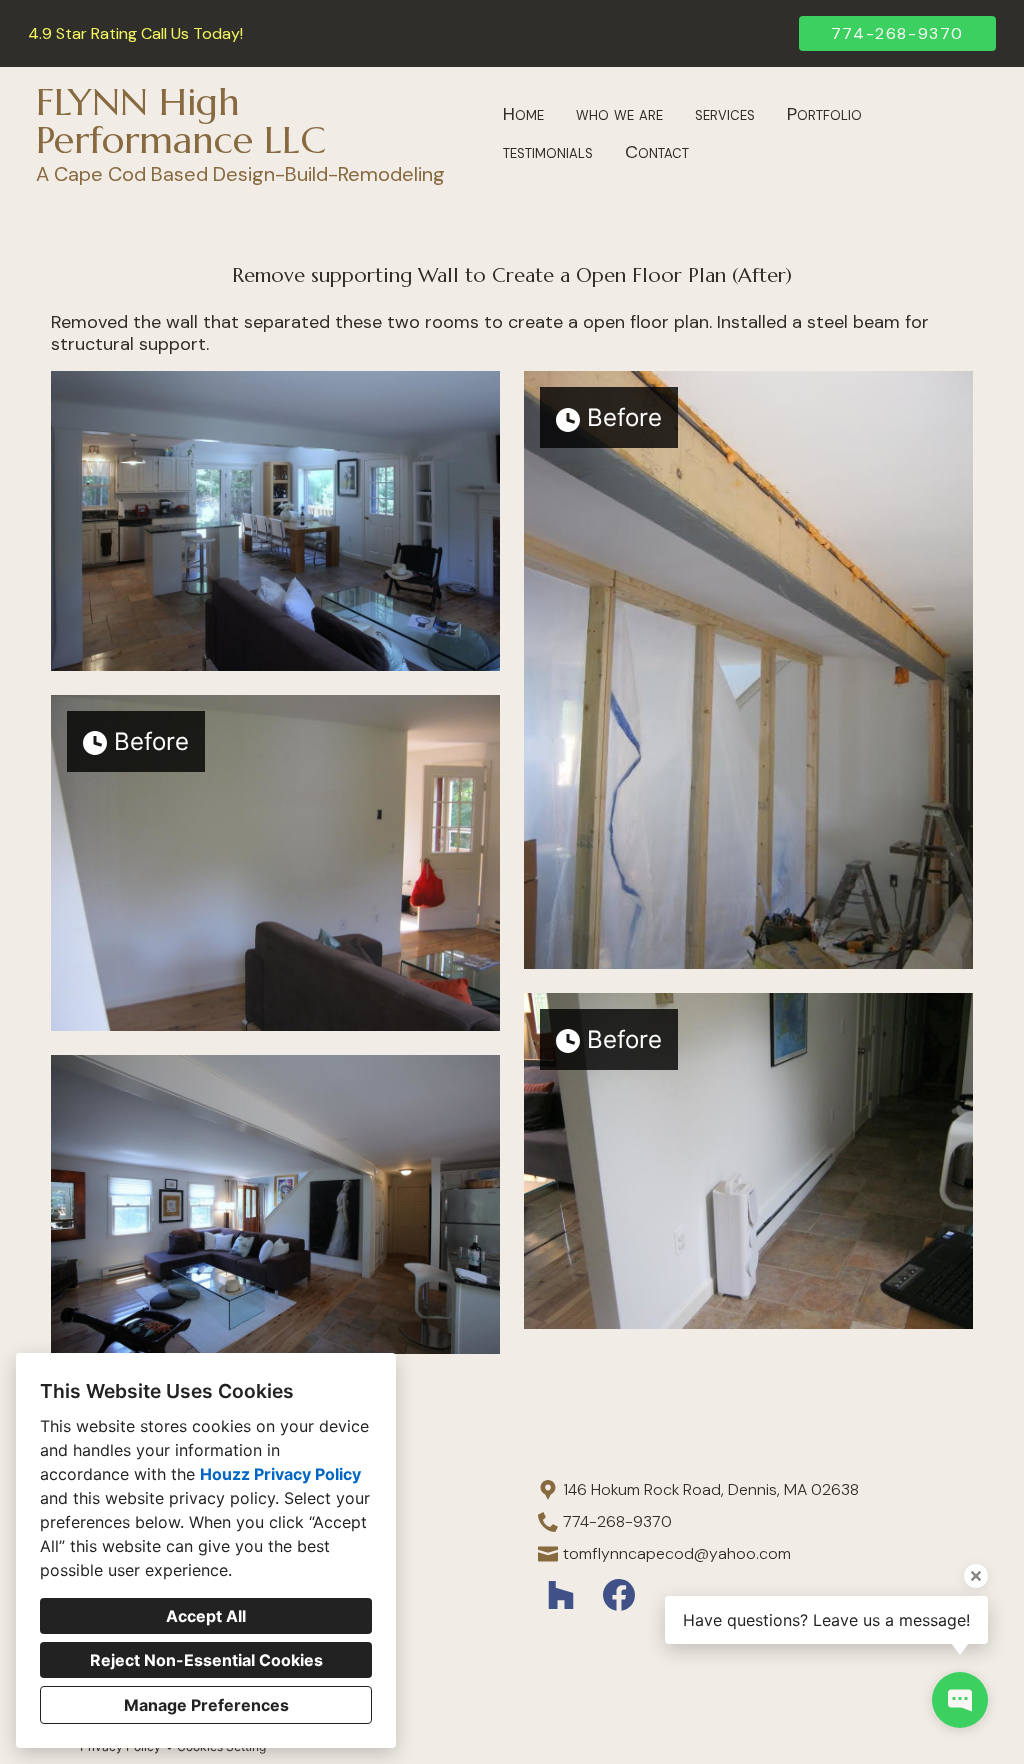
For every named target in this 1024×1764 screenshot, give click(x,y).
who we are (619, 114)
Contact (657, 152)
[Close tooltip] (976, 1576)
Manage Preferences (206, 1705)
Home (523, 114)
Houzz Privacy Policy (280, 1474)
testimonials (548, 152)
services (725, 114)
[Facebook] (618, 1595)
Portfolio (824, 114)
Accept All (206, 1616)
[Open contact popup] (960, 1700)
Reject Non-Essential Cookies (206, 1660)
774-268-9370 (897, 33)
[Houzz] (561, 1595)
